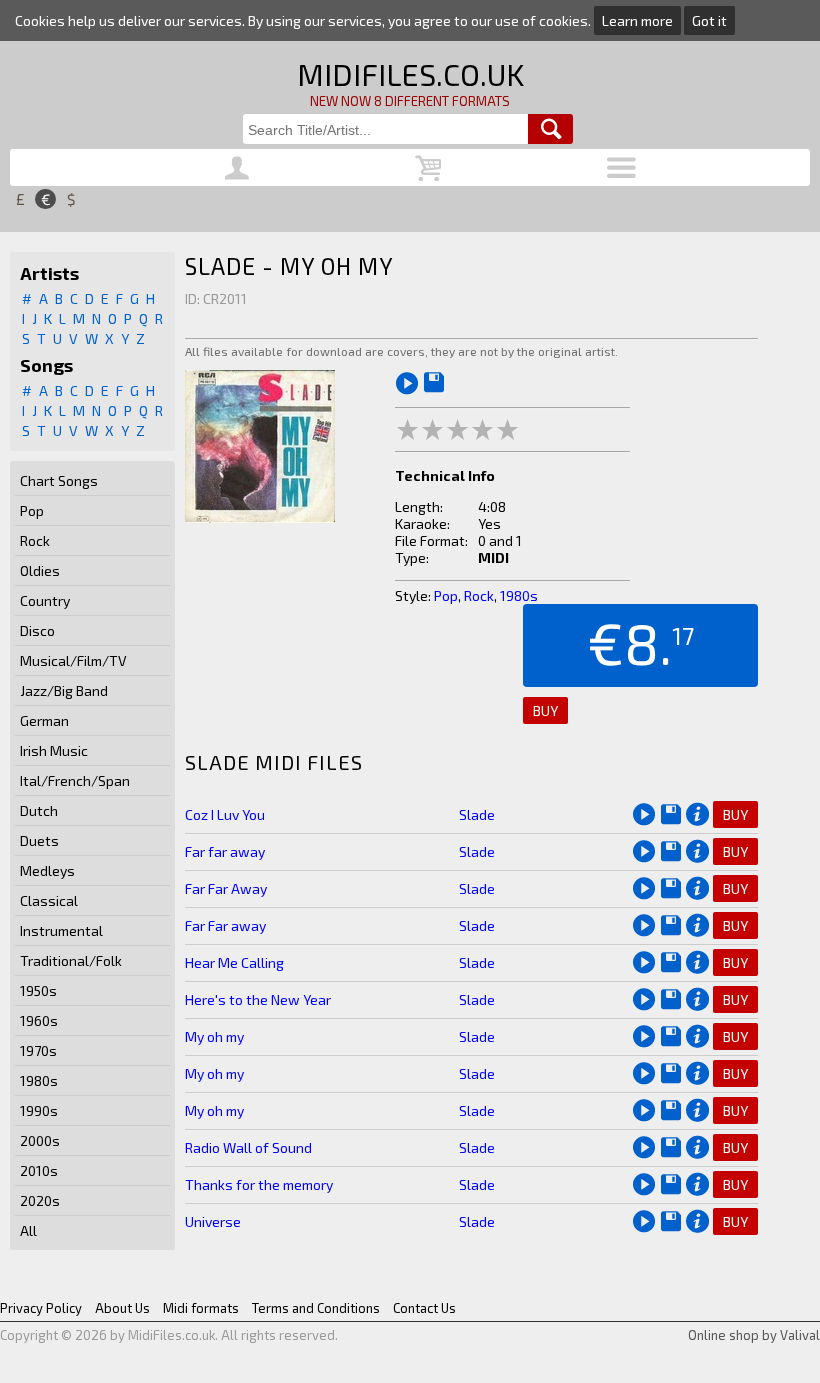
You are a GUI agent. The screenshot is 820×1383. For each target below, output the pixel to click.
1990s (39, 1110)
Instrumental (61, 930)
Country (45, 600)
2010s (39, 1170)
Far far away (225, 851)
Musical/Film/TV (73, 660)
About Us (122, 1308)
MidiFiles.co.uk (410, 74)
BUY (545, 710)
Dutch (39, 810)
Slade (477, 814)
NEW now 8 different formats (410, 101)
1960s (39, 1020)
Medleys (47, 870)
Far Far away (225, 925)
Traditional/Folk (71, 960)
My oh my (214, 1036)
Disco (37, 630)
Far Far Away (226, 888)
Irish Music (54, 750)
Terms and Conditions (316, 1308)
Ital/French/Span (75, 780)
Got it (709, 20)
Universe (213, 1221)
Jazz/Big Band (64, 690)
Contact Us (424, 1308)
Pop (32, 510)
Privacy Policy (41, 1308)
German (44, 720)
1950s (38, 990)
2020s (40, 1200)
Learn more (637, 20)
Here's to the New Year (258, 999)
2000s (40, 1140)
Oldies (40, 570)
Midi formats (201, 1308)
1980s (39, 1080)
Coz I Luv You (225, 814)
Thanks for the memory (259, 1184)
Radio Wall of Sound (248, 1147)
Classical (49, 900)
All (28, 1230)
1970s (38, 1050)
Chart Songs (59, 480)
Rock (35, 540)
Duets (39, 840)
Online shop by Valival (754, 1335)
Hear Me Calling (234, 962)
